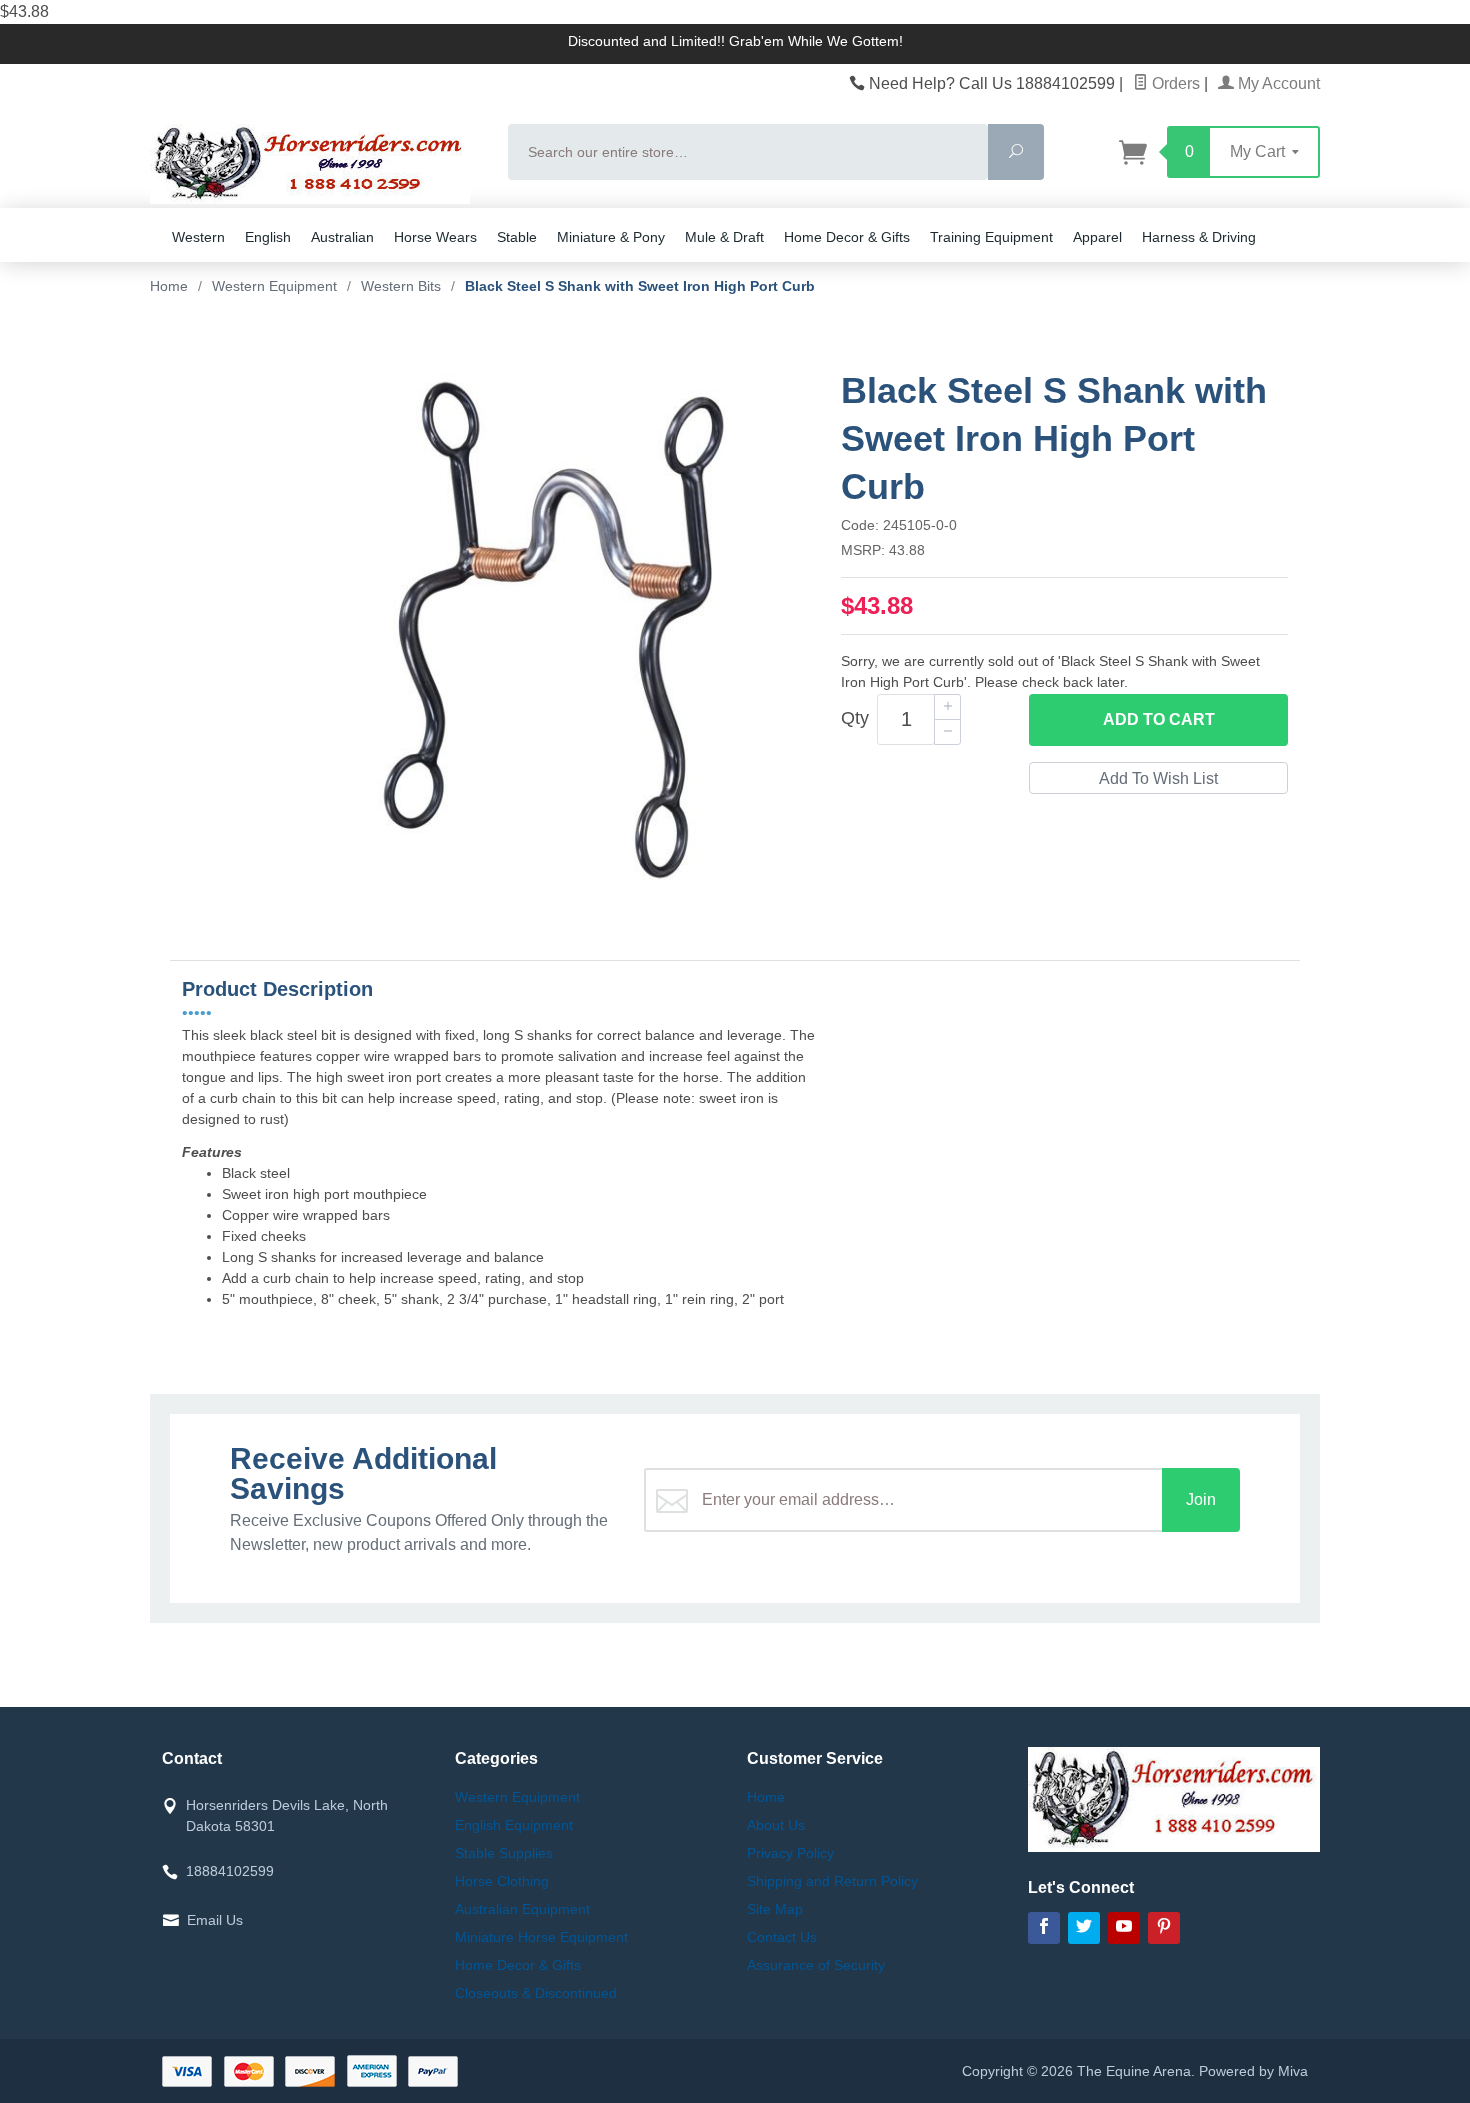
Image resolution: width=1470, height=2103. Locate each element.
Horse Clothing (502, 1881)
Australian (342, 237)
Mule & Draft (724, 237)
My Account (1277, 83)
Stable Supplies (504, 1853)
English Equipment (514, 1825)
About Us (776, 1825)
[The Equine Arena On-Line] (317, 164)
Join (1201, 1499)
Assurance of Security (816, 1965)
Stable (517, 237)
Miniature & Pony (611, 237)
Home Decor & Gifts (847, 237)
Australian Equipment (522, 1909)
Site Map (775, 1909)
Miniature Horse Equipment (541, 1937)
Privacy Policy (790, 1853)
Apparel (1097, 237)
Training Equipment (991, 237)
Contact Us (782, 1937)
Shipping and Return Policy (832, 1881)
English (268, 237)
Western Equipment (517, 1797)
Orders (1174, 83)
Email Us (215, 1920)
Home (169, 286)
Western (198, 237)
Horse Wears (435, 237)
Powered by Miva (1253, 2071)
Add (1159, 719)
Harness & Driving (1199, 237)
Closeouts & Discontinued (536, 1993)
